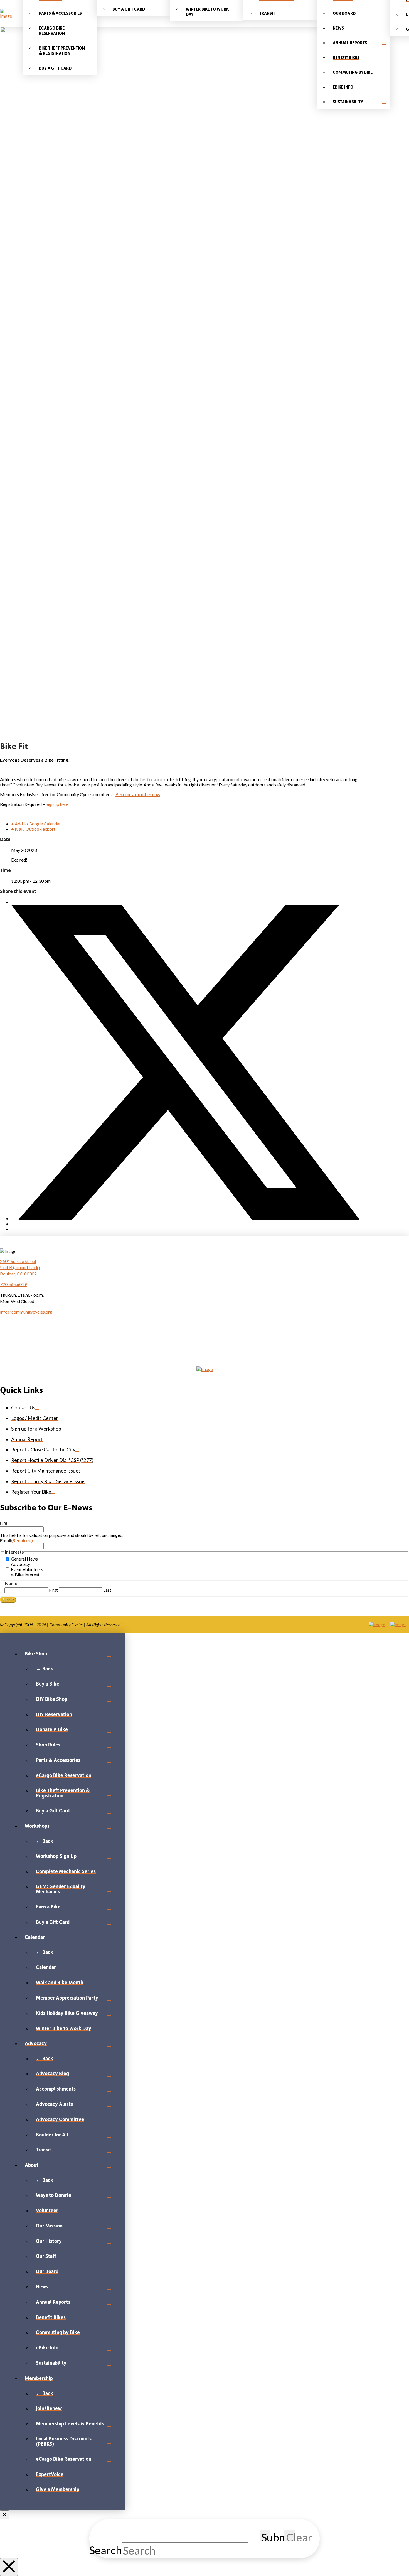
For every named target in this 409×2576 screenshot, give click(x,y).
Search (106, 2550)
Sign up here (57, 804)
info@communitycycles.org (26, 1312)
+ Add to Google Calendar (36, 824)
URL (4, 1524)
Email (16, 1540)
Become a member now (138, 794)
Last (107, 1590)
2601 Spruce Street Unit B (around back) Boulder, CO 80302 (20, 1267)
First (53, 1590)
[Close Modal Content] (9, 2567)
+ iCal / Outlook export (33, 829)
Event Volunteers (27, 1569)
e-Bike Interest (25, 1575)
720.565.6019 (13, 1284)
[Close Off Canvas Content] (4, 2515)
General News (24, 1559)
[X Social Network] (186, 1218)
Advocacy (20, 1564)
